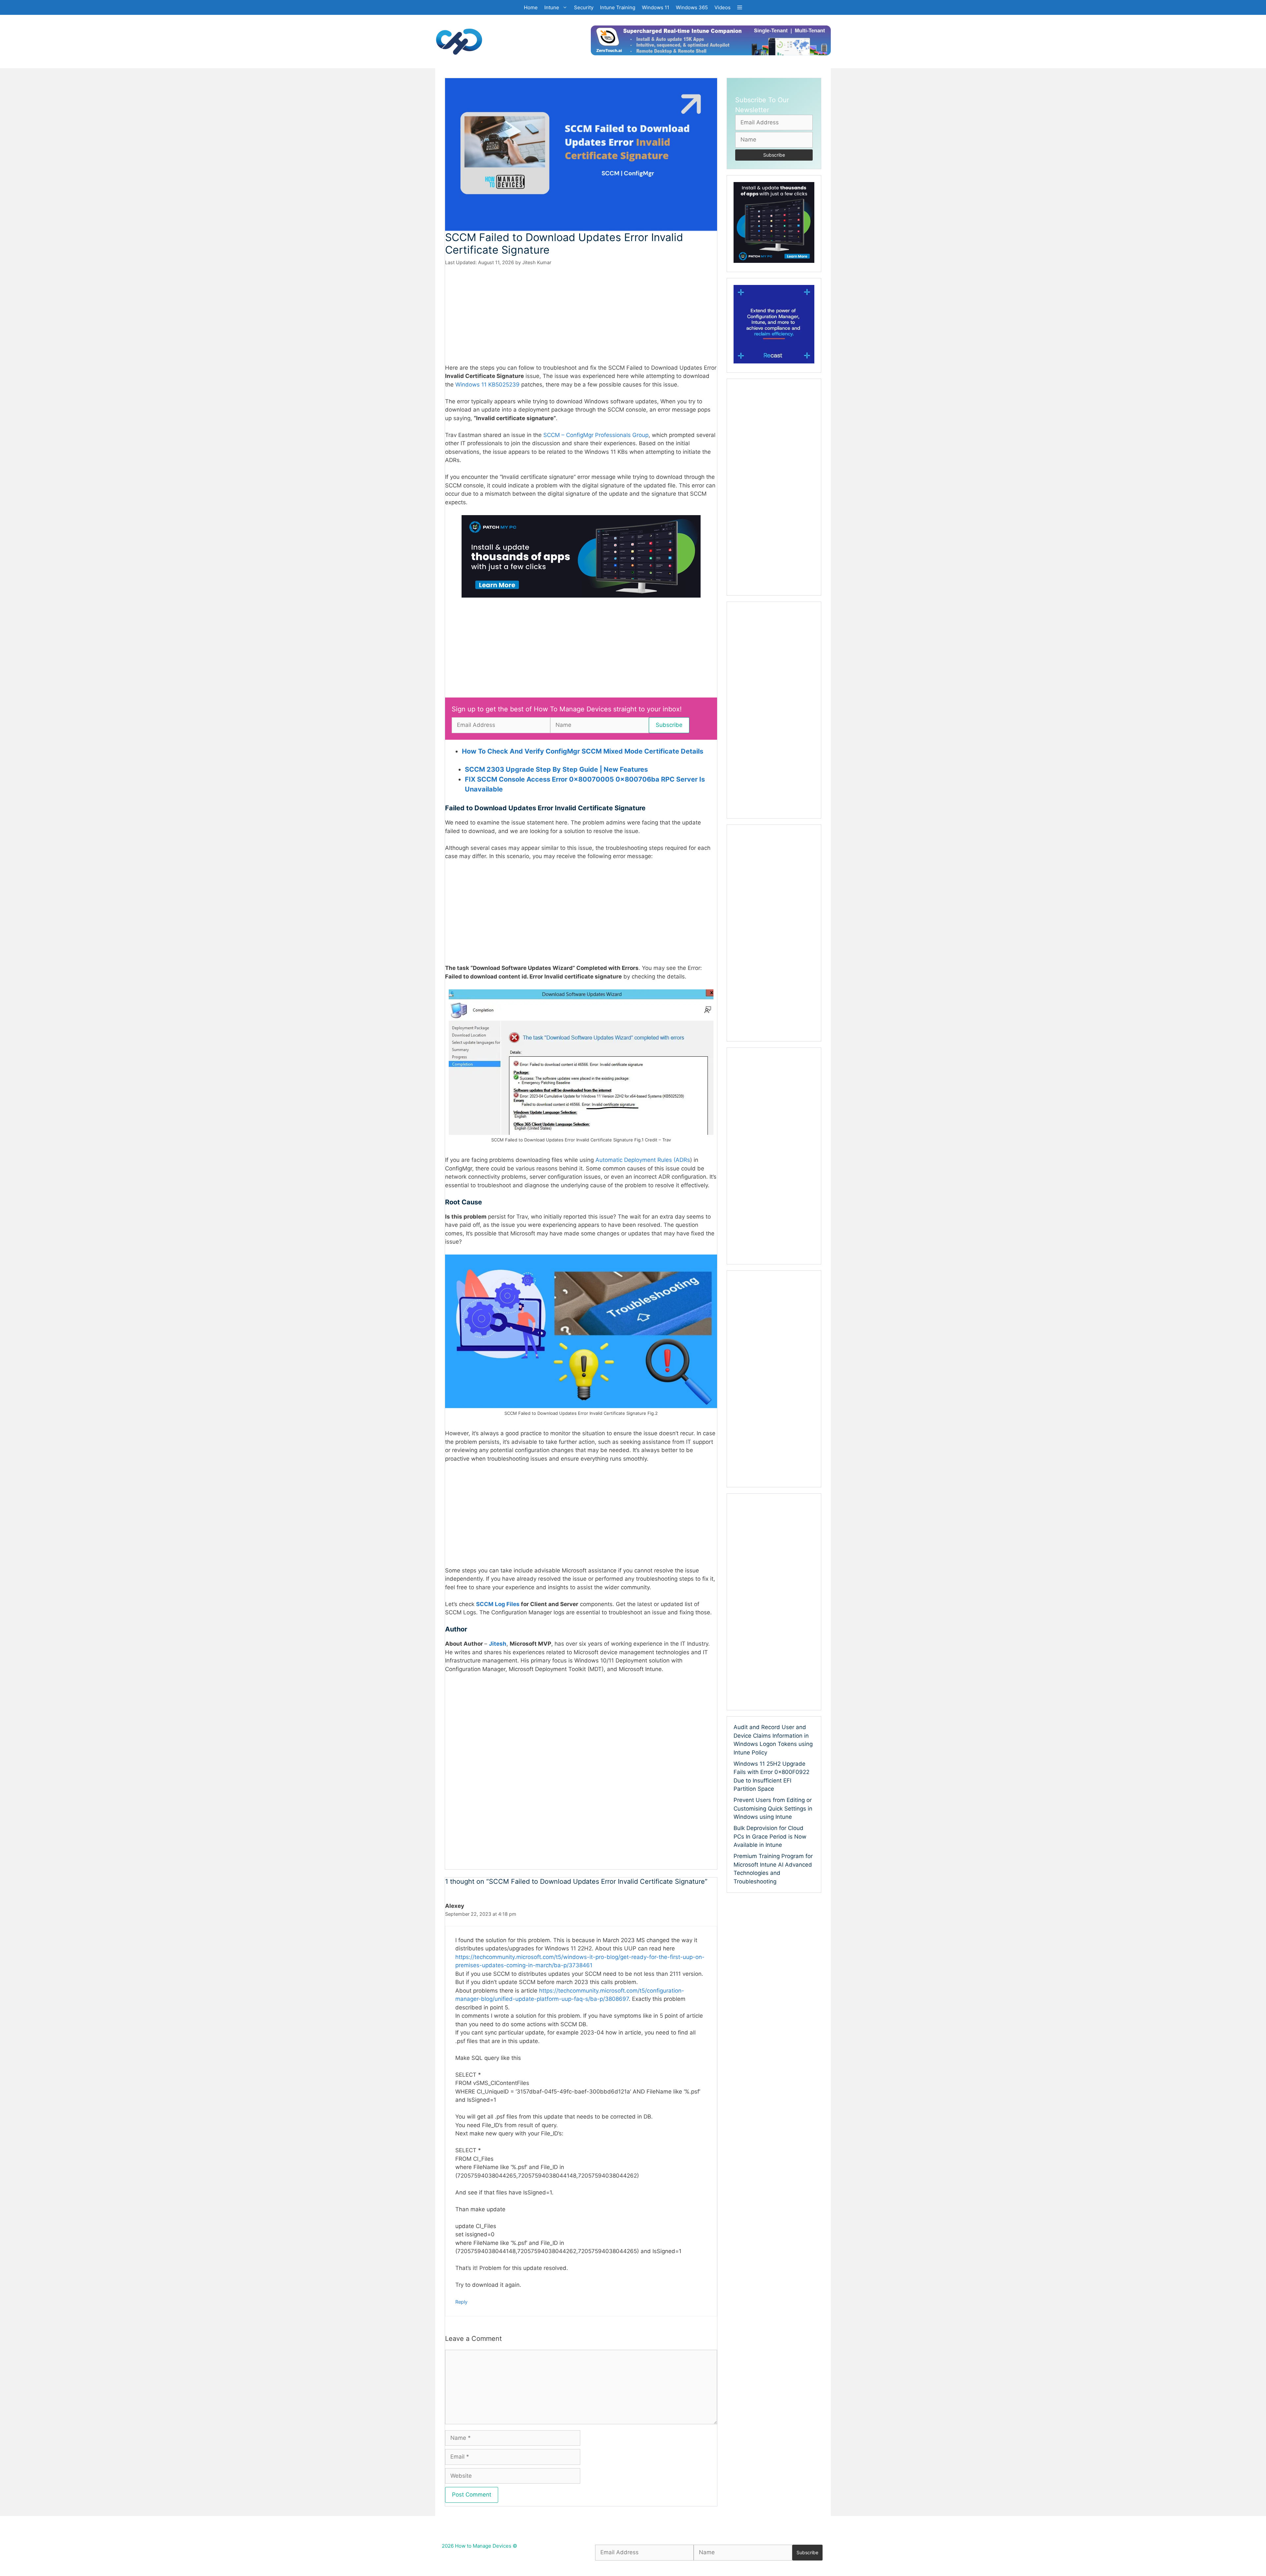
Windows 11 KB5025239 (487, 385)
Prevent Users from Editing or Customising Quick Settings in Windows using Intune (773, 1808)
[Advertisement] (581, 315)
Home (531, 7)
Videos (723, 7)
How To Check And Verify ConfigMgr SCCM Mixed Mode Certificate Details (583, 751)
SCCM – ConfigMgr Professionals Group (596, 435)
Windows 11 (656, 7)
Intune (552, 7)
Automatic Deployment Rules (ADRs (643, 1160)
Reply (461, 2302)
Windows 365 (692, 7)
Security (584, 7)
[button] (740, 7)
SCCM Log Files (498, 1604)
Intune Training (618, 7)
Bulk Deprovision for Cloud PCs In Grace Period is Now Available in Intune (770, 1836)
